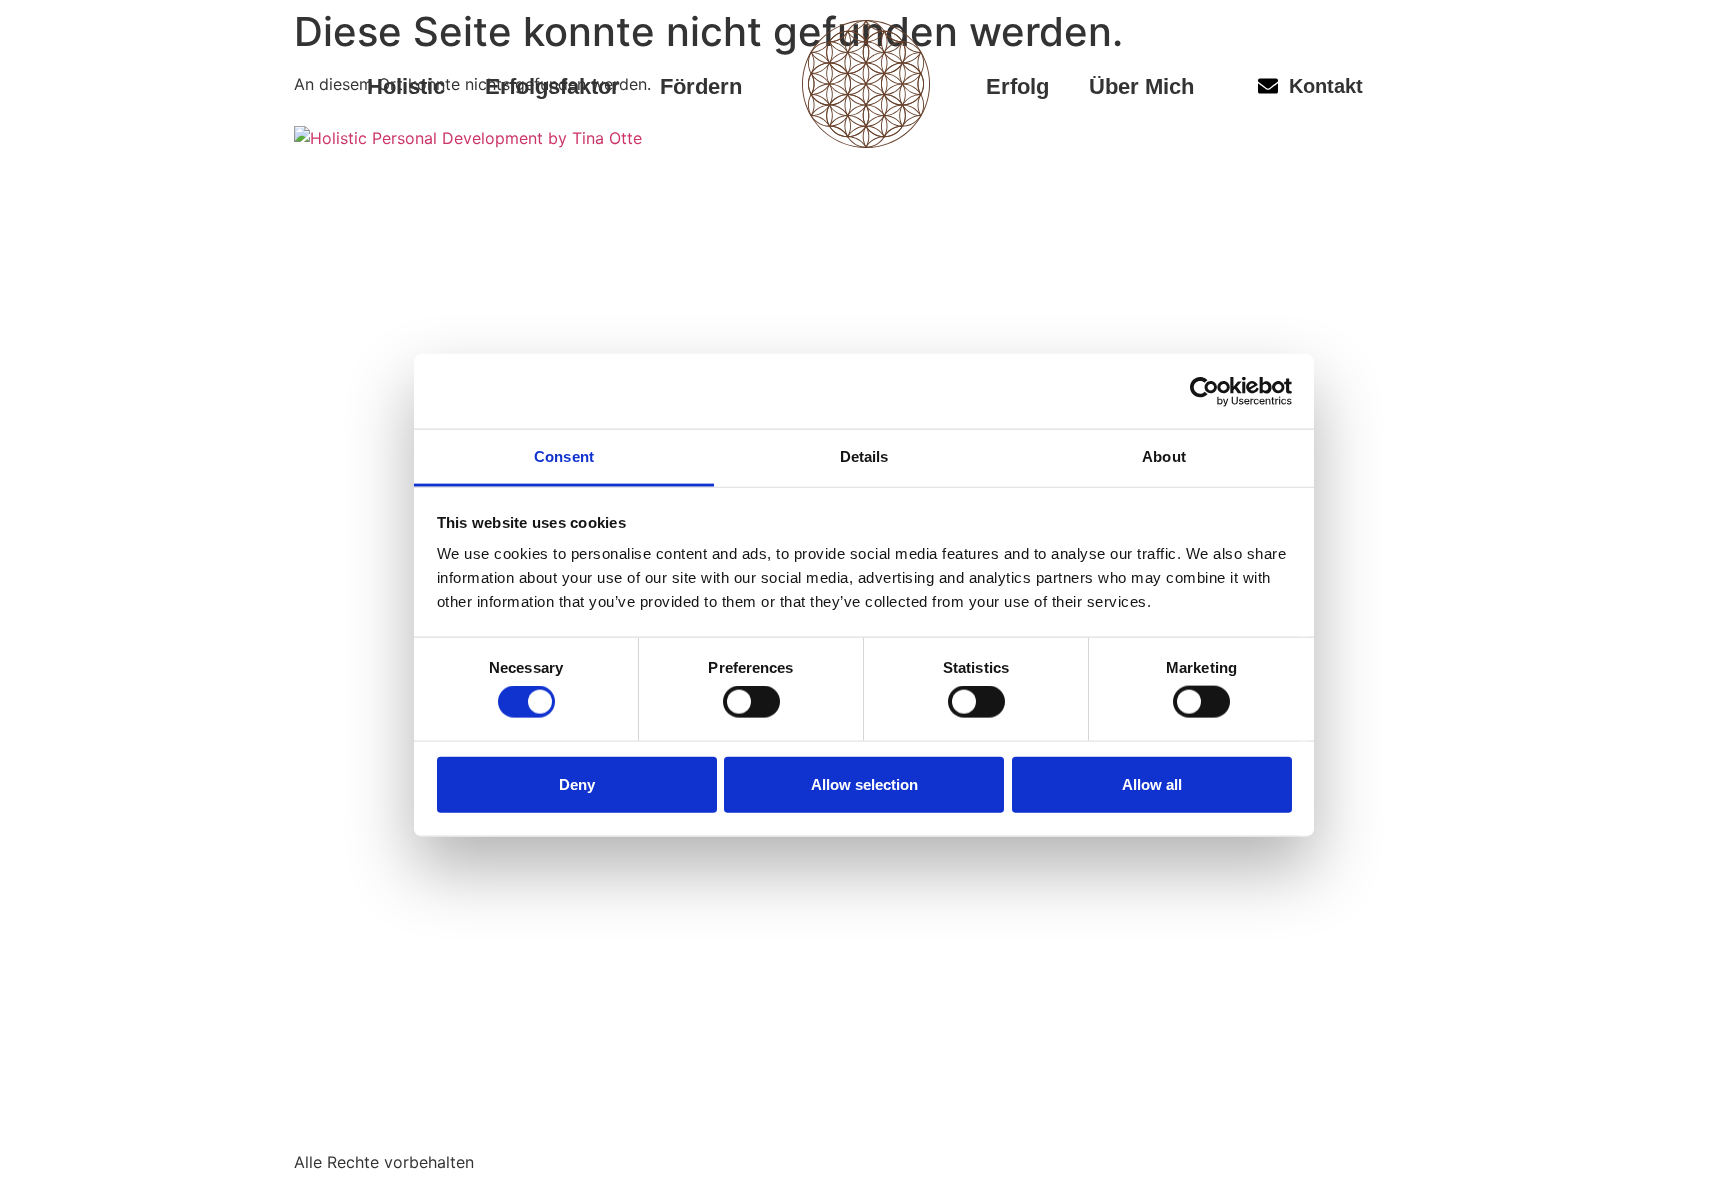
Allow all (1152, 783)
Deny (577, 783)
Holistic (406, 86)
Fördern (701, 86)
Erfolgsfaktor (552, 86)
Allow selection (864, 783)
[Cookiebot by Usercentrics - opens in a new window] (1204, 391)
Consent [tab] (564, 456)
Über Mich (1141, 86)
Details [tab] (864, 456)
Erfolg (1017, 86)
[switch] (751, 702)
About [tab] (1164, 456)
